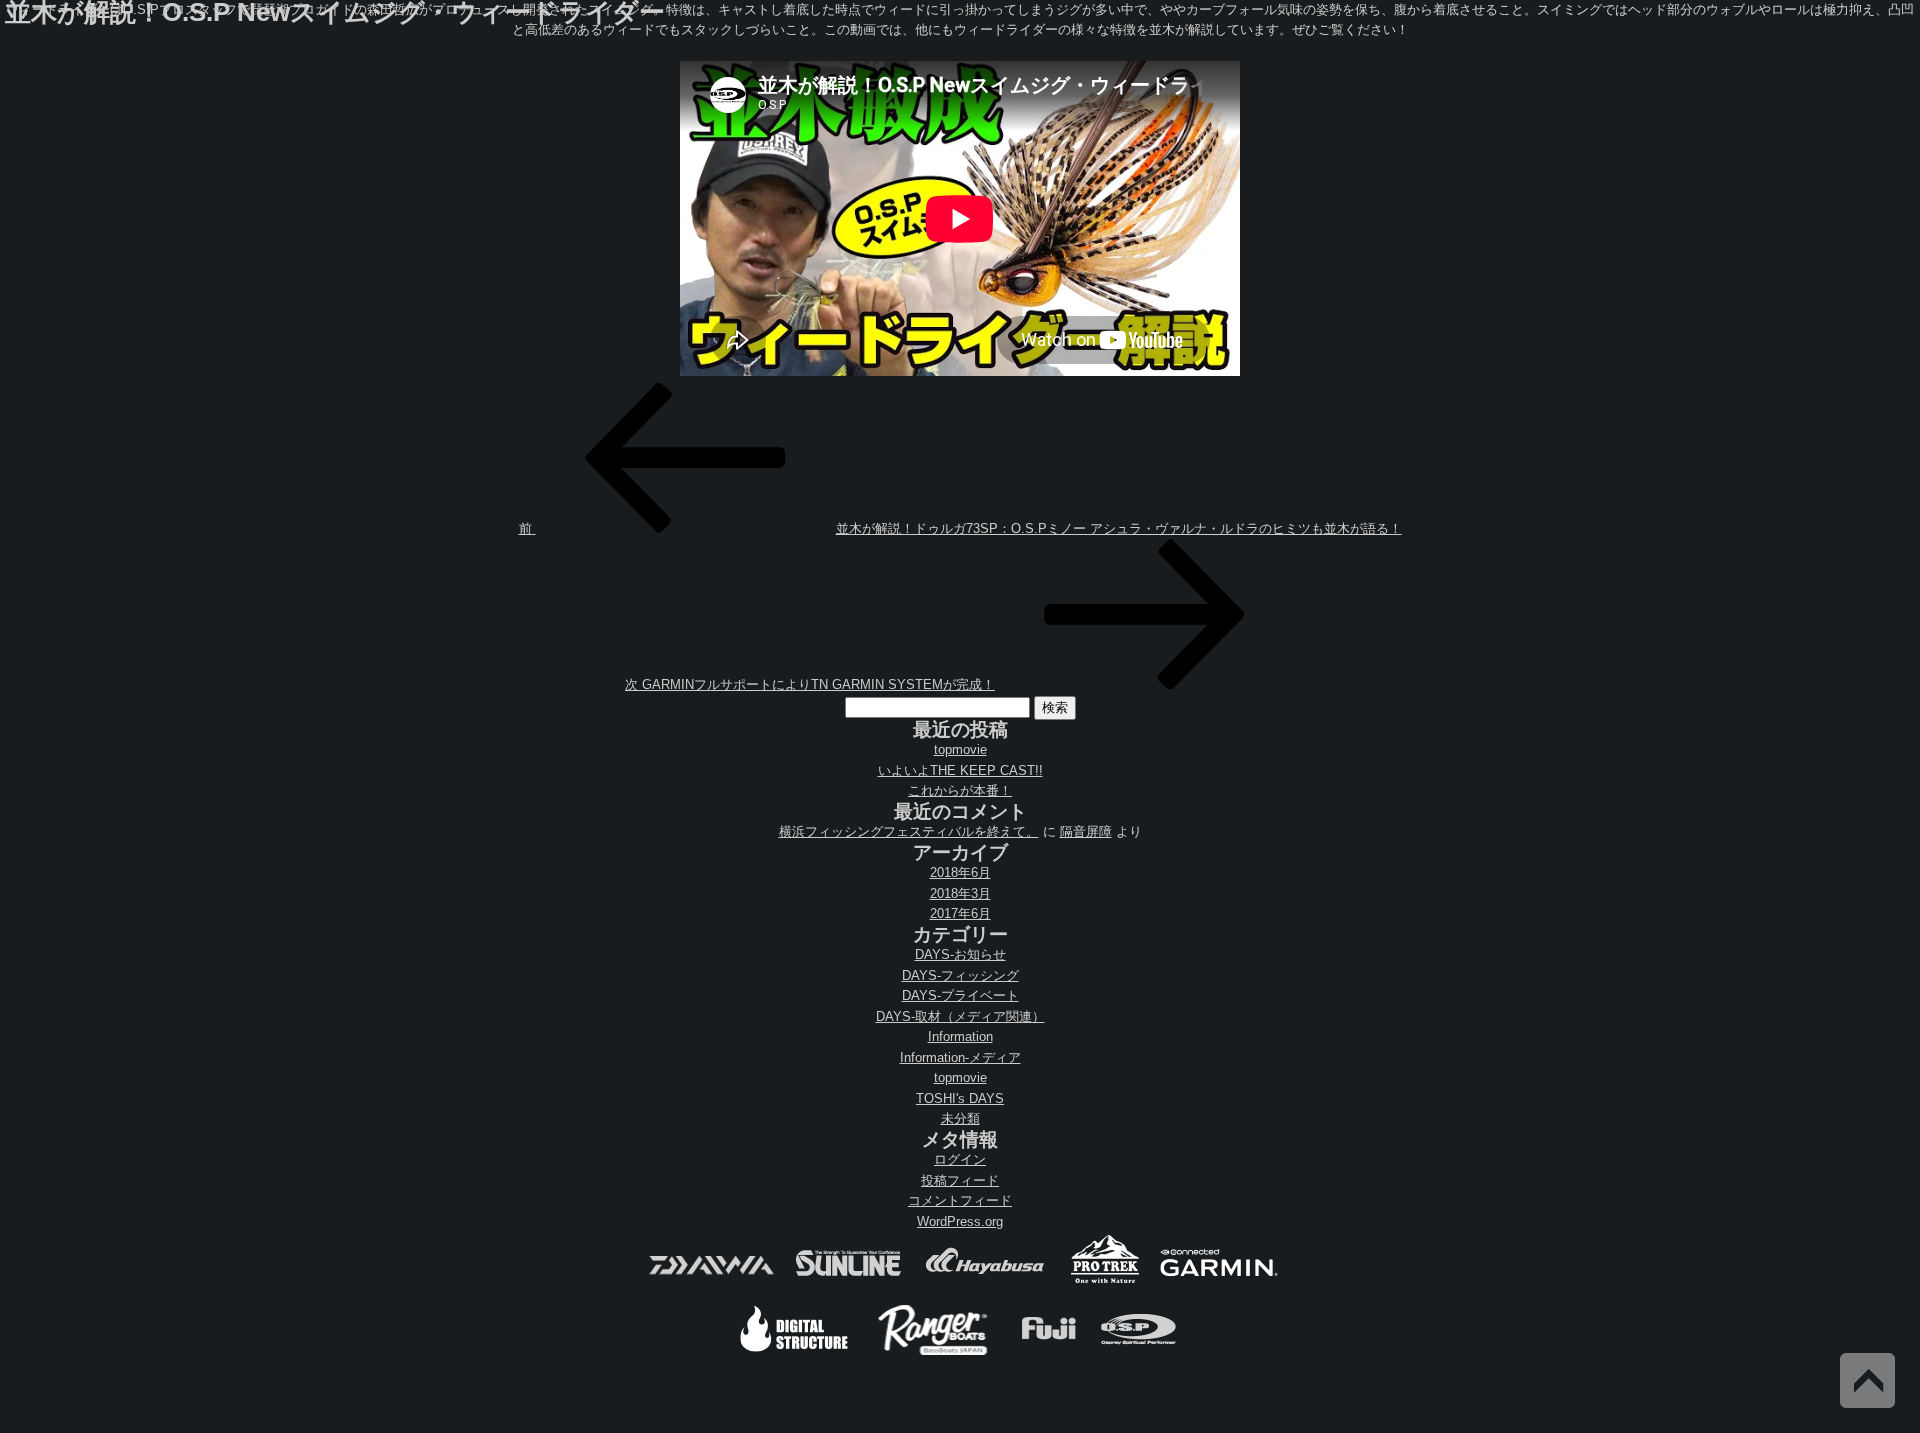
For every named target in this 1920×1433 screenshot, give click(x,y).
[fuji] (1047, 1352)
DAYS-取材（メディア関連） (960, 1016)
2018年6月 (960, 872)
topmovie (960, 749)
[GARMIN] (1219, 1281)
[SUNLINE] (848, 1281)
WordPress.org (960, 1221)
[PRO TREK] (1105, 1281)
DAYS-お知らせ (960, 954)
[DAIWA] (709, 1281)
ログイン (960, 1159)
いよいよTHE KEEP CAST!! (960, 770)
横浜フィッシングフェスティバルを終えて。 (909, 831)
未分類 (960, 1118)
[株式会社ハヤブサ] (985, 1281)
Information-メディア (960, 1057)
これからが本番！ (960, 790)
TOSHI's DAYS (960, 1098)
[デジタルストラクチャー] (794, 1352)
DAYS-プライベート (960, 995)
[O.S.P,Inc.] (1138, 1352)
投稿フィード (960, 1180)
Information (960, 1036)
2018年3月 (960, 893)
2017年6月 (960, 913)
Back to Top (1867, 1380)
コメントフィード (960, 1200)
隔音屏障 (1086, 831)
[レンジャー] (934, 1352)
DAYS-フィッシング (960, 975)
